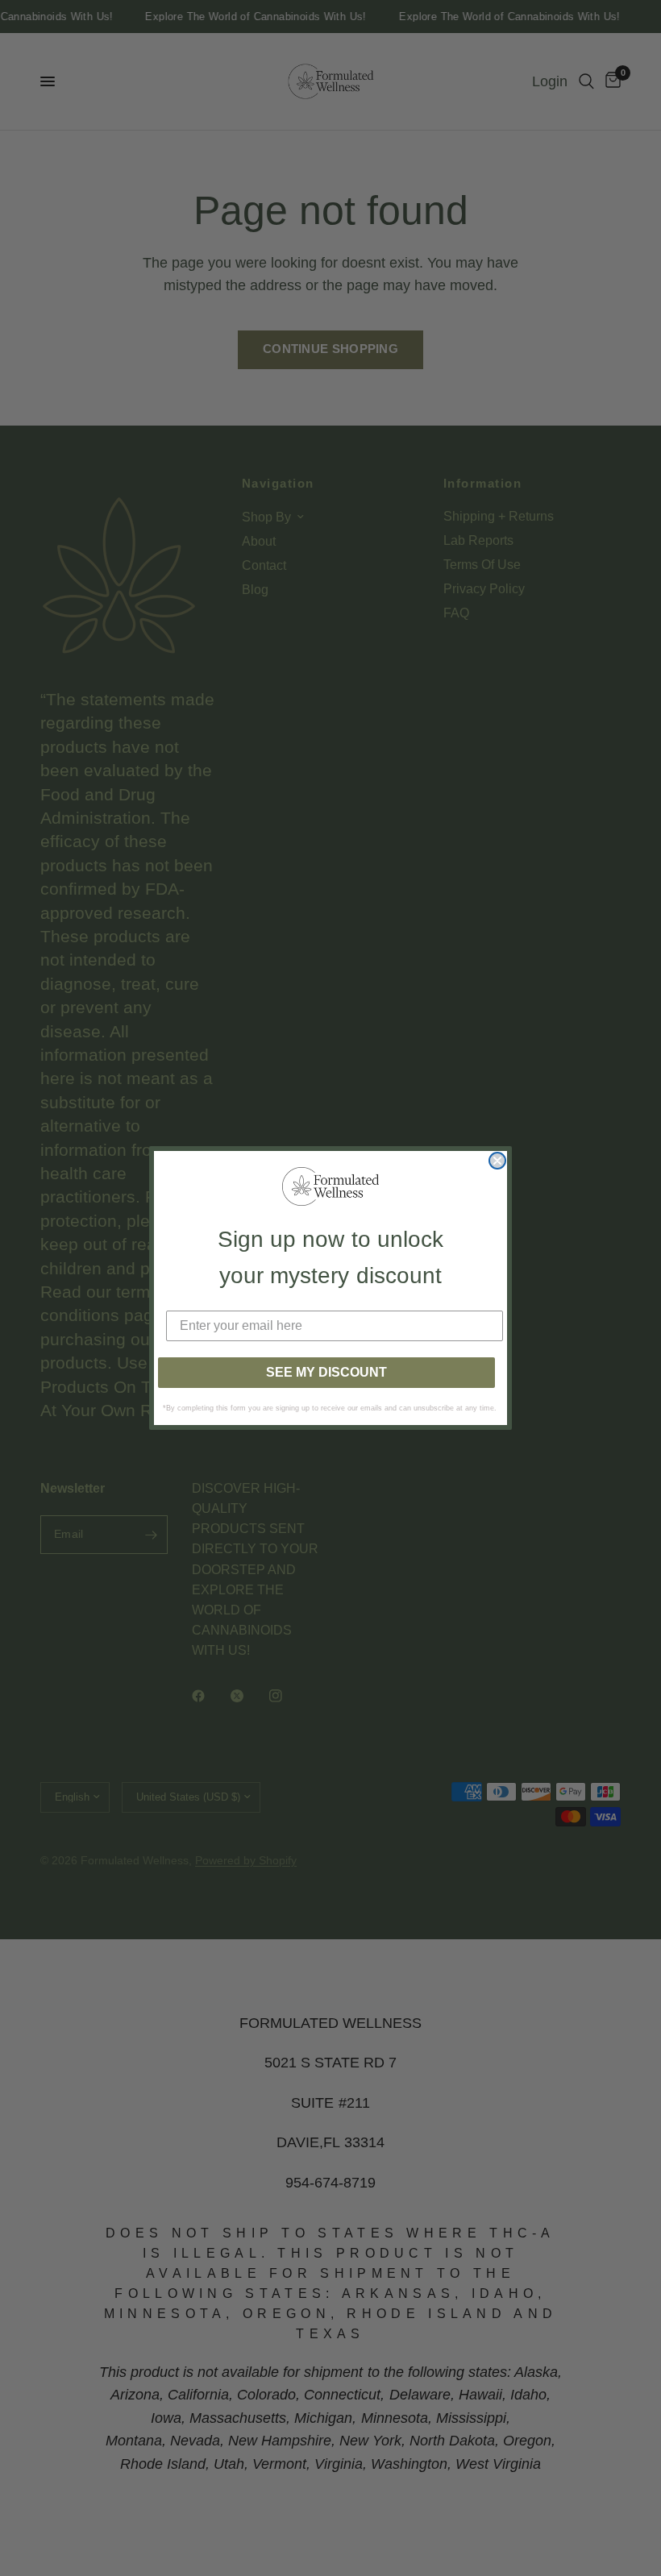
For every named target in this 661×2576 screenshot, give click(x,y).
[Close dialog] (497, 1161)
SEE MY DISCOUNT (326, 1372)
